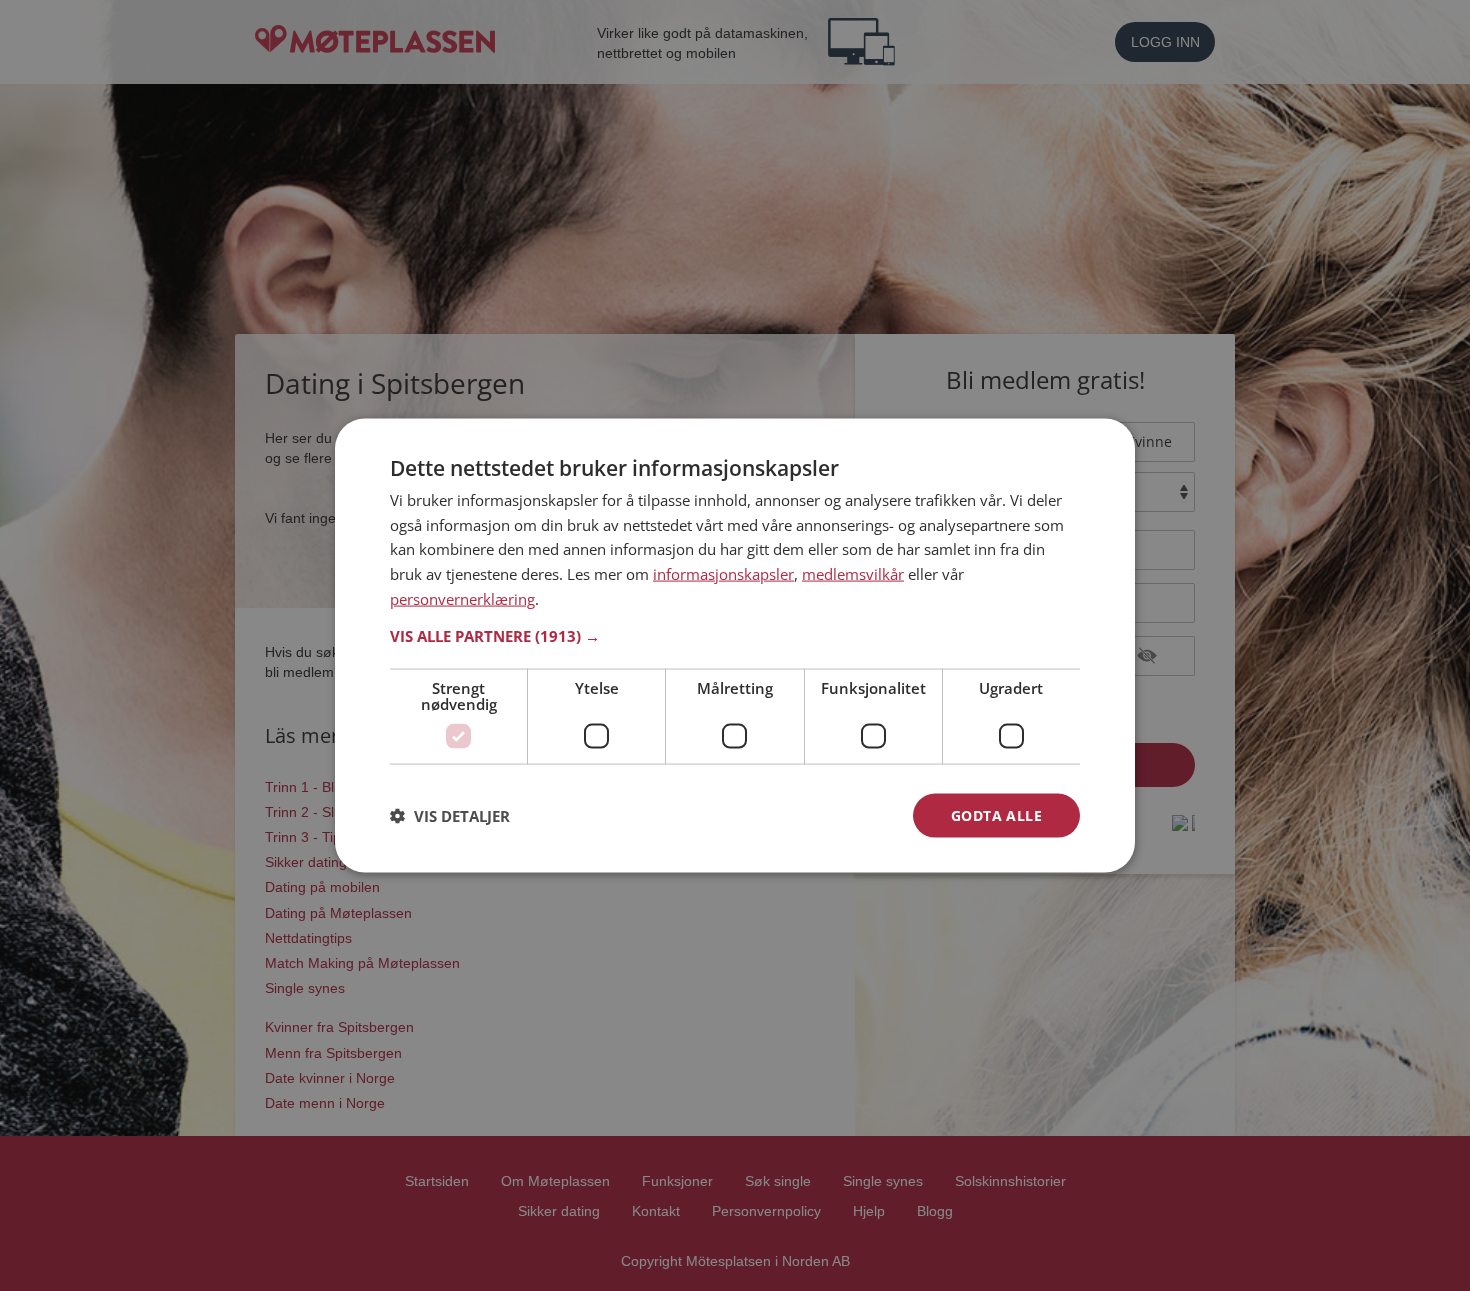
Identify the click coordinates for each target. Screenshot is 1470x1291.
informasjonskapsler (723, 574)
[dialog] (735, 645)
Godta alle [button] (996, 814)
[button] (735, 635)
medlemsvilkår (853, 574)
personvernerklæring (462, 598)
